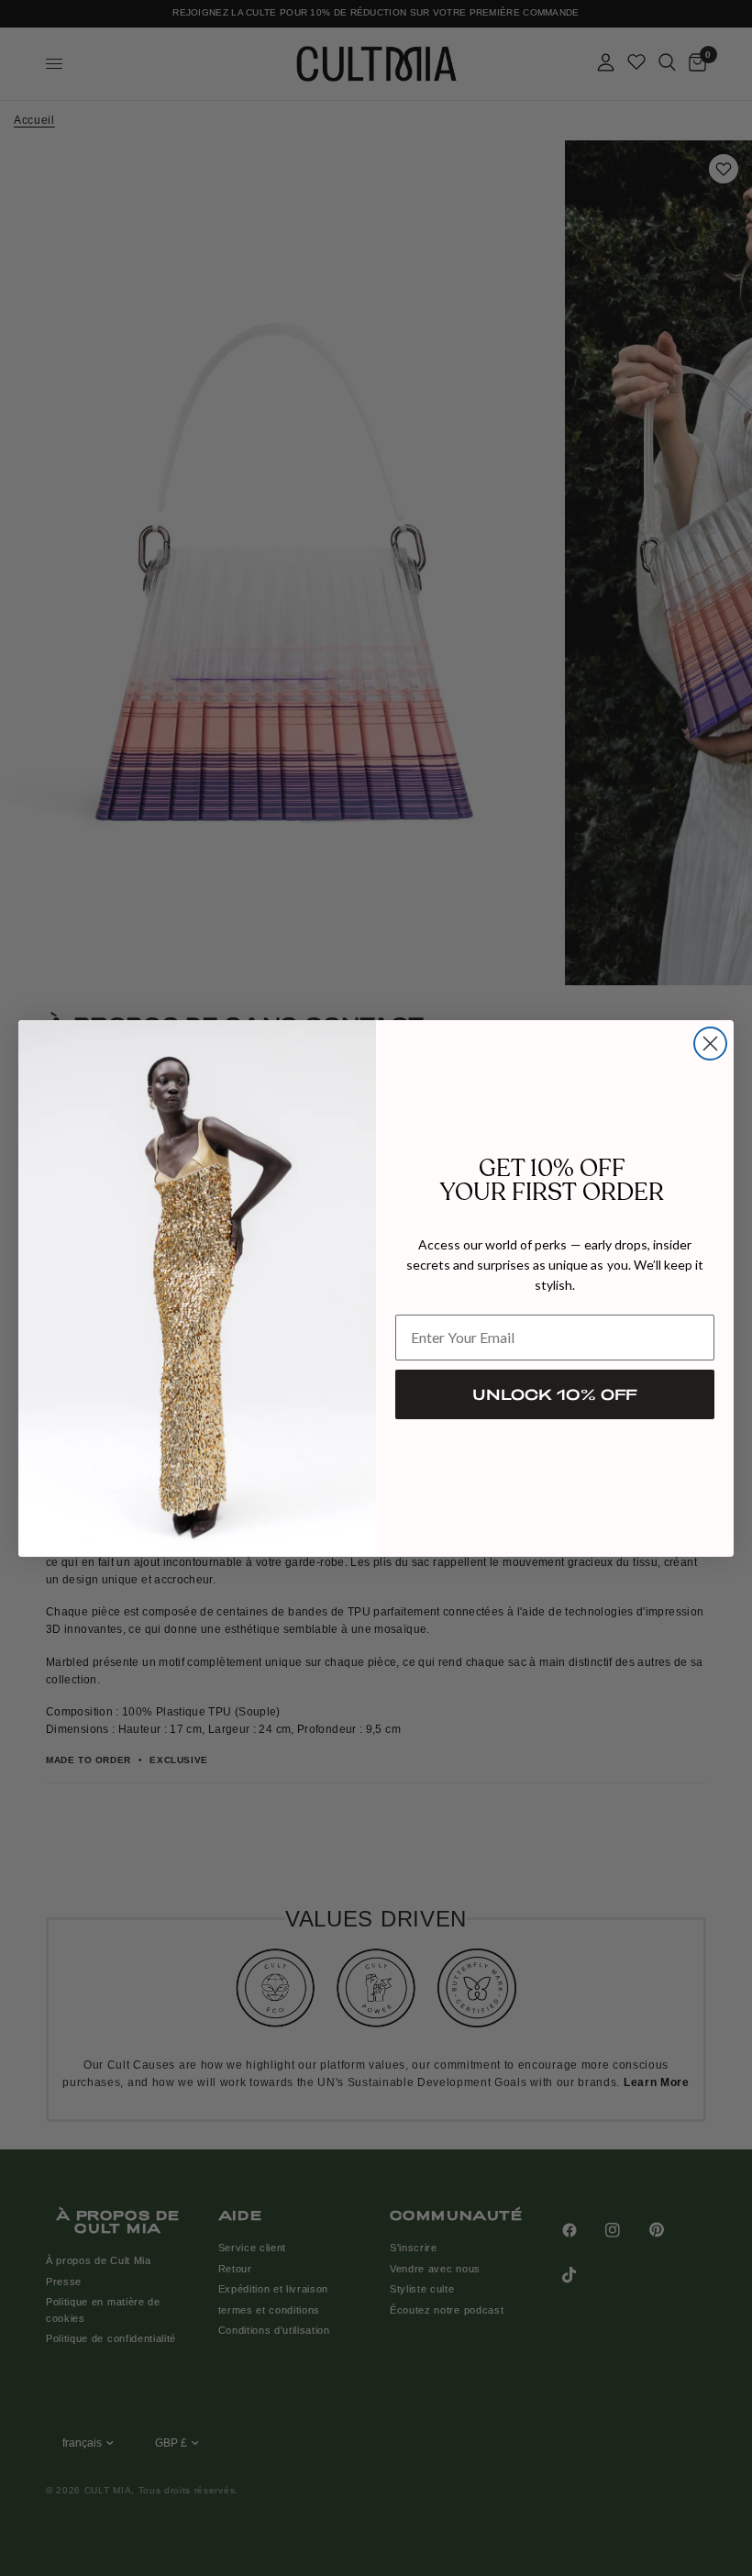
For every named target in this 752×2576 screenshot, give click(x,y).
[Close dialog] (710, 1044)
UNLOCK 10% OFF (555, 1394)
